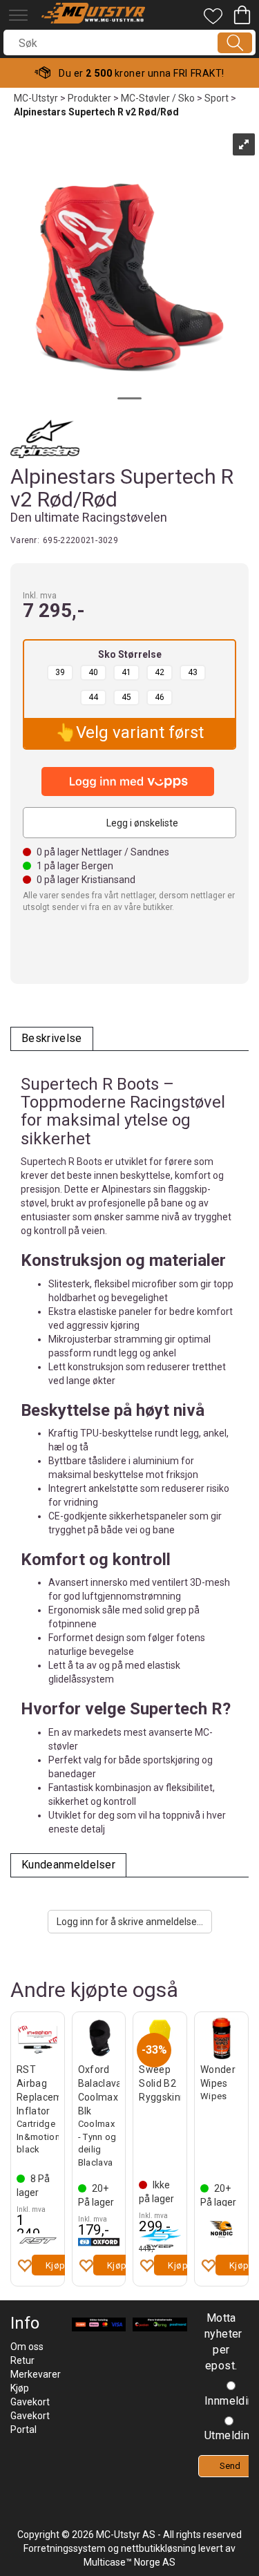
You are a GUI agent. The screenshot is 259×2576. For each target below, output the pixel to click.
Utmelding (230, 2435)
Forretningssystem (65, 2548)
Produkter (89, 98)
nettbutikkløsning (159, 2548)
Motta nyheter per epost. (221, 2342)
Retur (22, 2360)
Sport (217, 98)
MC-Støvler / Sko (158, 98)
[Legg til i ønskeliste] (24, 2265)
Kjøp (56, 2265)
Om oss (27, 2347)
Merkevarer (36, 2374)
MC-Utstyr (36, 98)
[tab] (52, 1039)
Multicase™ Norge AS (129, 2562)
